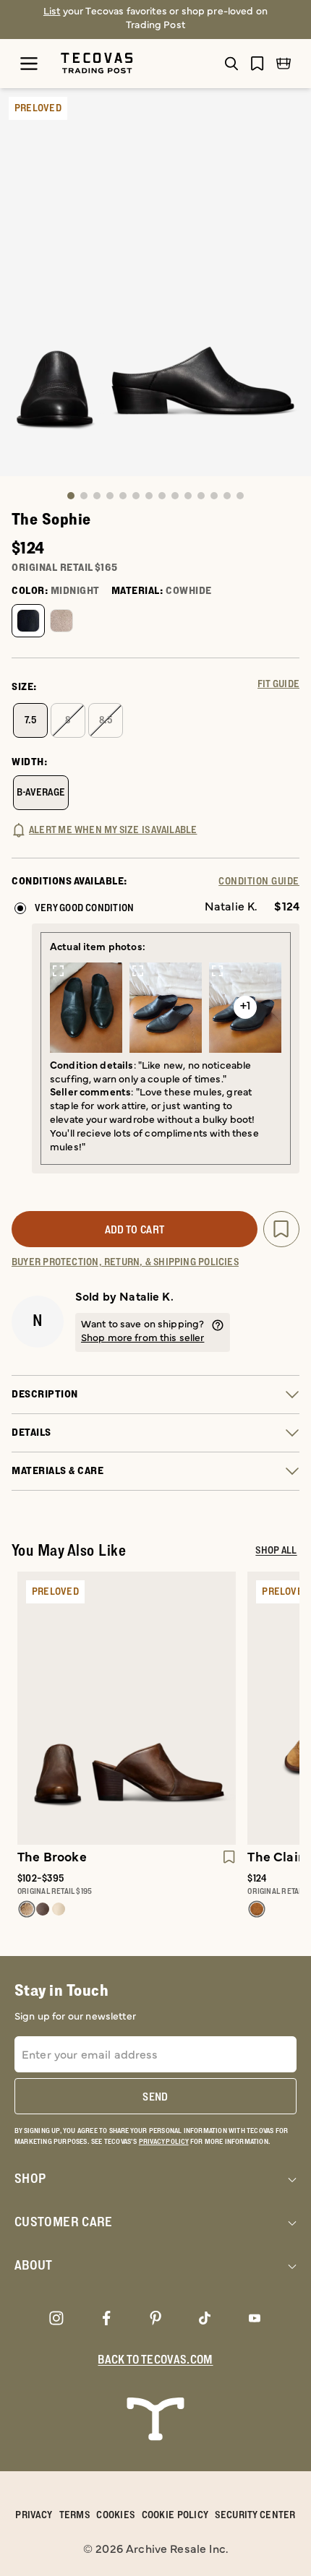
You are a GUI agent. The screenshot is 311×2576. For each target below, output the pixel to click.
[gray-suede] (61, 621)
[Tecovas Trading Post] (120, 63)
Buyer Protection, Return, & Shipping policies (125, 1262)
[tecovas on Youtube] (255, 2317)
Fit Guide (278, 684)
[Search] (231, 64)
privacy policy (164, 2142)
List (52, 12)
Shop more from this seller (142, 1339)
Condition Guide (259, 882)
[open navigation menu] (29, 64)
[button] (71, 496)
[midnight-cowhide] (28, 621)
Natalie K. (146, 1298)
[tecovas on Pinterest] (155, 2317)
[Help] (218, 1332)
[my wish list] (257, 63)
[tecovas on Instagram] (56, 2317)
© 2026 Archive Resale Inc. (155, 2550)
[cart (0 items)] (284, 64)
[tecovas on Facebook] (106, 2317)
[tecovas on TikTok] (205, 2317)
